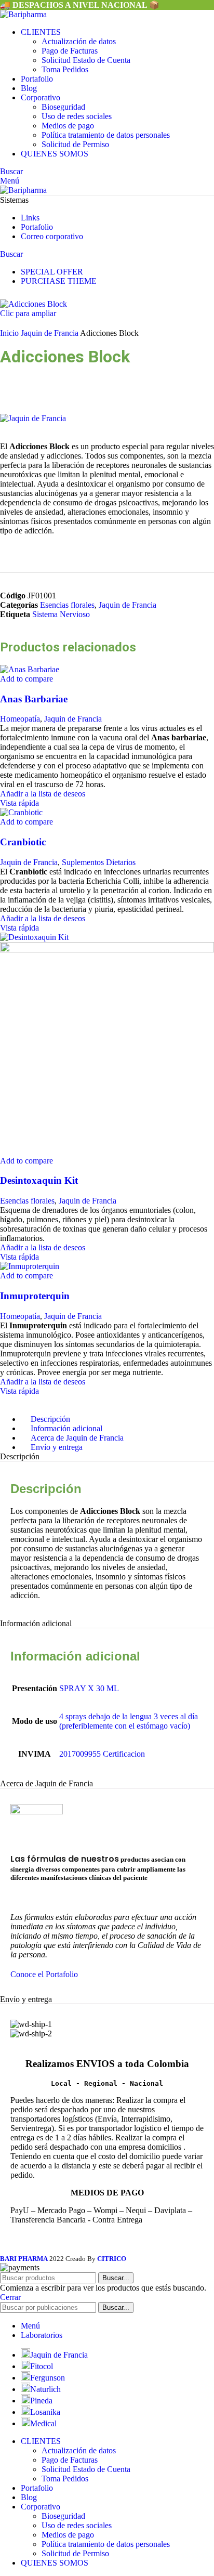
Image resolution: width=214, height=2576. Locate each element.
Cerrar (10, 2297)
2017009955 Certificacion (102, 1754)
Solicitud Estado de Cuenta (86, 60)
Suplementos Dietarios (99, 862)
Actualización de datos (79, 41)
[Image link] (37, 1812)
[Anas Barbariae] (30, 669)
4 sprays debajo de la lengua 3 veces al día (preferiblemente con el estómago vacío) (129, 1721)
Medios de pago (68, 126)
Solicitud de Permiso (75, 144)
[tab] (57, 1447)
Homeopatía (20, 719)
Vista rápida (19, 803)
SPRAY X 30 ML (89, 1688)
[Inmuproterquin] (30, 1266)
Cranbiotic (23, 842)
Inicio (10, 333)
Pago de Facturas (70, 51)
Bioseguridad (63, 107)
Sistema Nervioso (61, 614)
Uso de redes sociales (77, 116)
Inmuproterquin (35, 1296)
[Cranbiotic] (21, 812)
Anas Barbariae (34, 699)
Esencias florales (67, 605)
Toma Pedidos (65, 69)
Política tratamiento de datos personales (106, 135)
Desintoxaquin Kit (39, 1180)
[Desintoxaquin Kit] (34, 937)
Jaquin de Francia (50, 333)
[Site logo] (23, 14)
